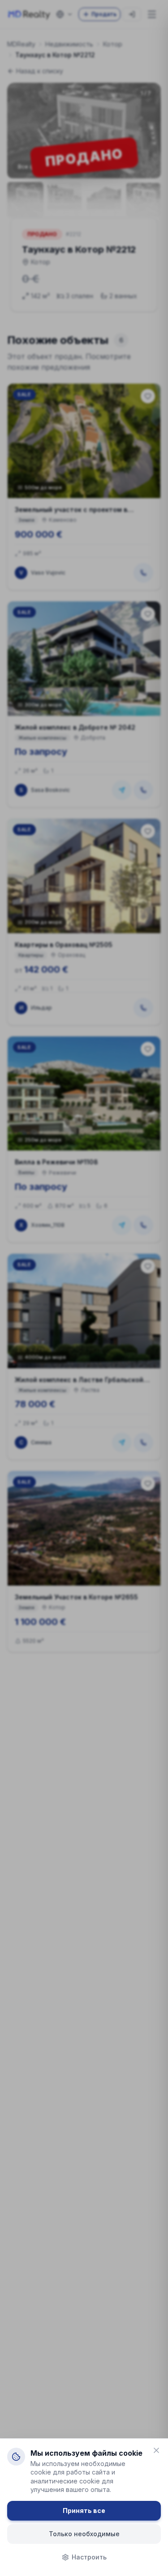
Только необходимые (84, 2534)
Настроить (89, 2557)
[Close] (156, 2450)
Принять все (84, 2510)
